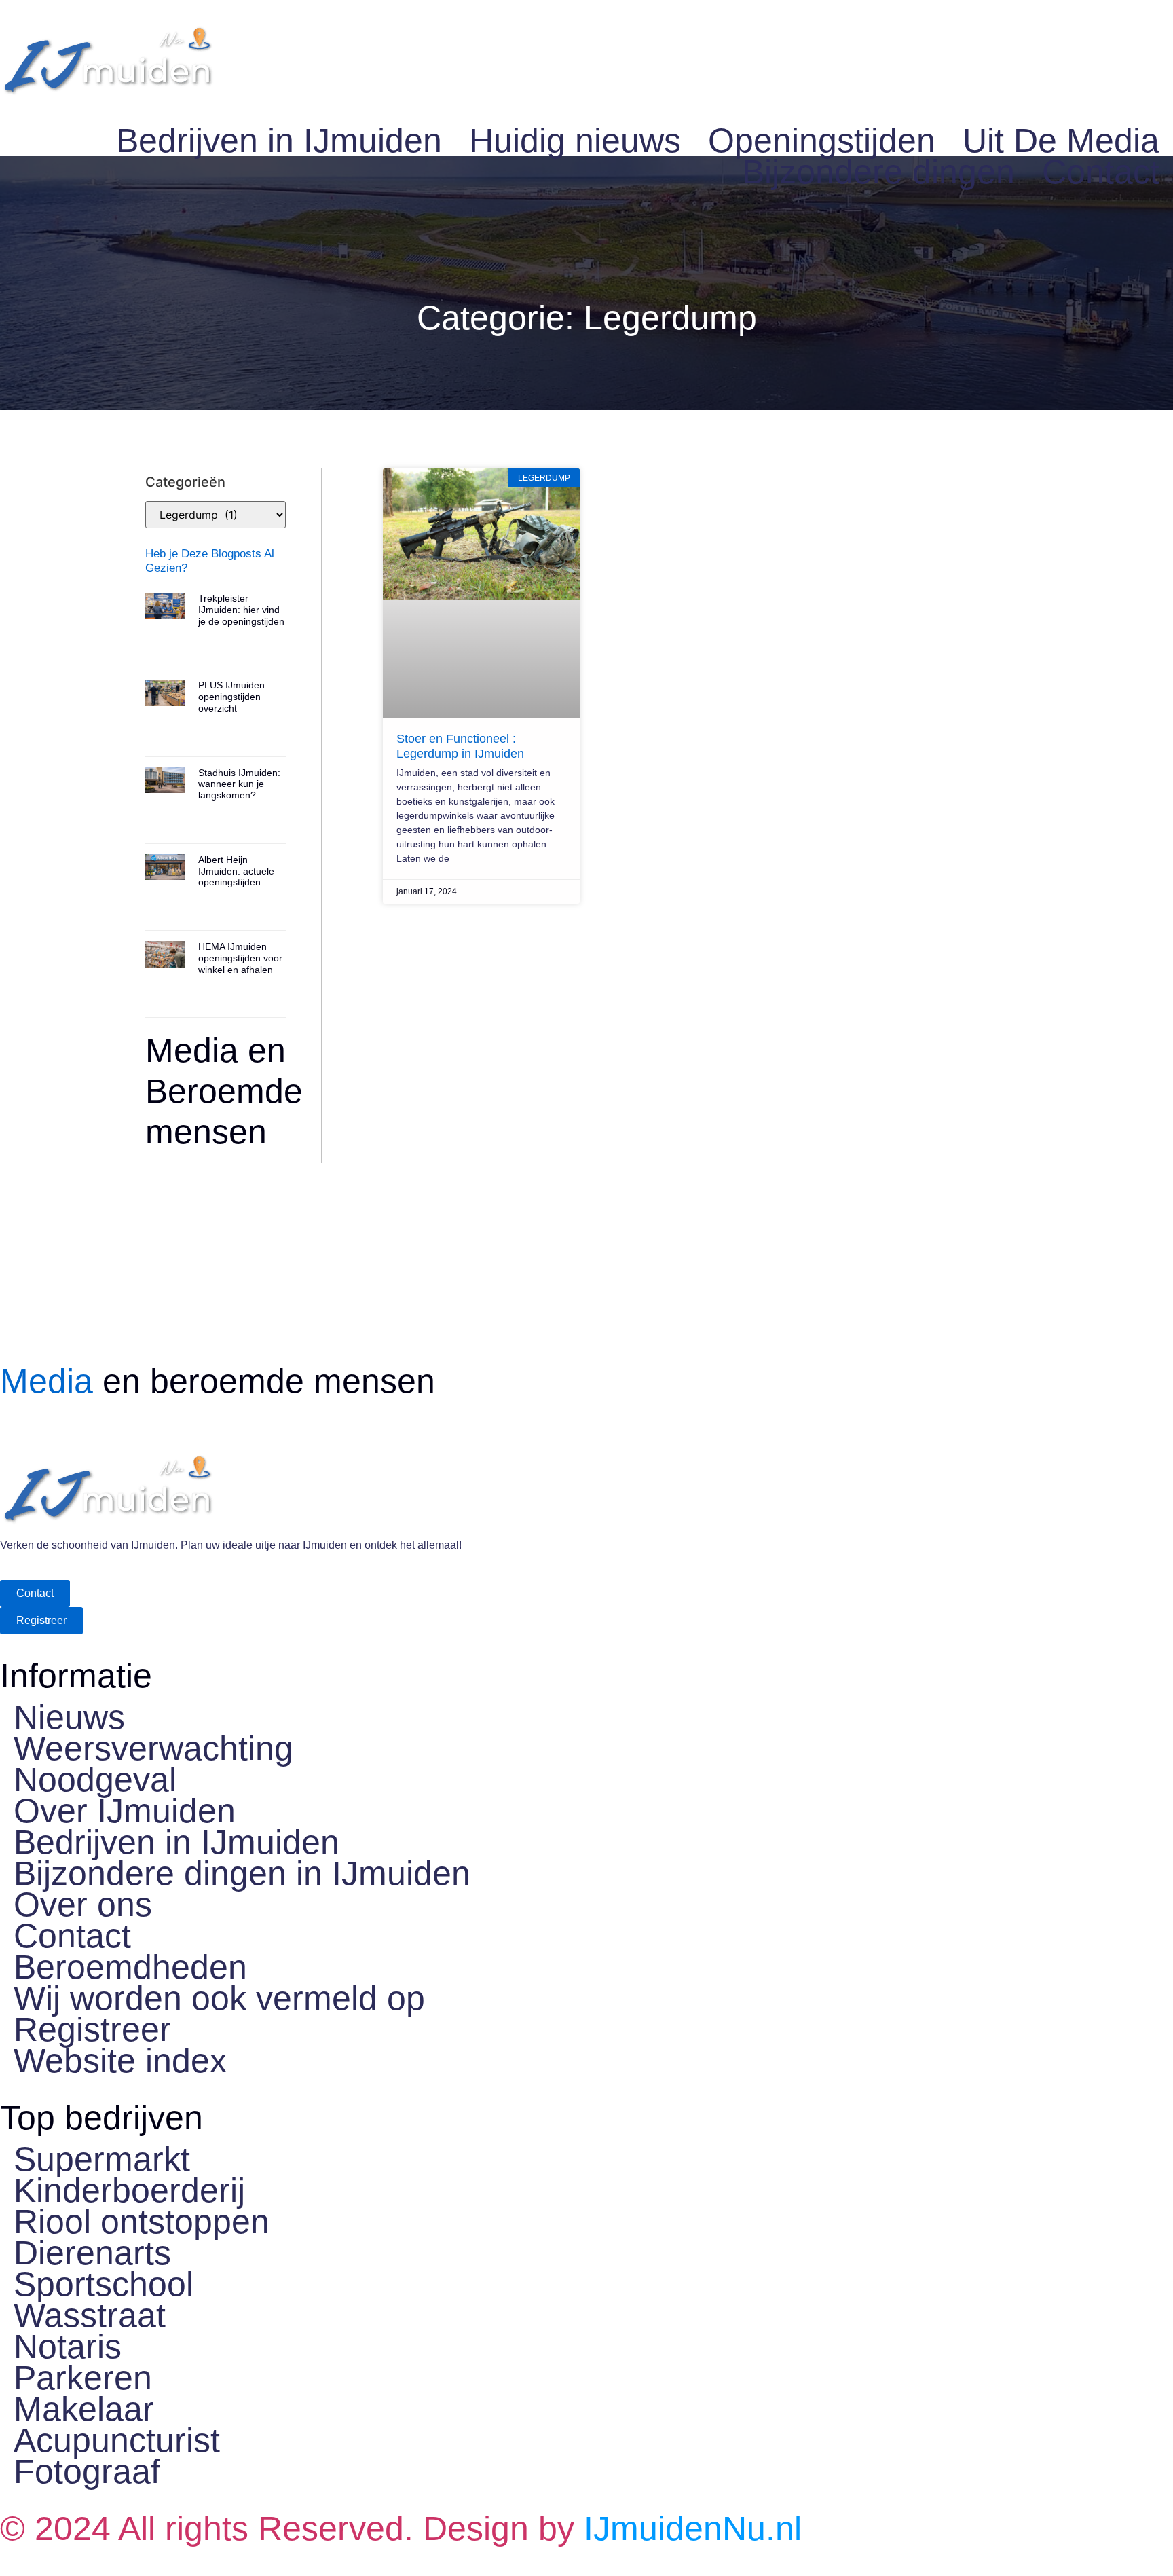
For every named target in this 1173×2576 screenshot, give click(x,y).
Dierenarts (92, 2253)
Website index (120, 2061)
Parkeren (83, 2378)
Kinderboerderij (129, 2190)
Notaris (68, 2347)
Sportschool (104, 2284)
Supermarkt (102, 2159)
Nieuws (69, 1717)
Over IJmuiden (125, 1811)
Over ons (83, 1905)
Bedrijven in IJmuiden (279, 141)
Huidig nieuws (575, 141)
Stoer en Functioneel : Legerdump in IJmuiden (460, 746)
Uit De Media (1061, 141)
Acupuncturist (117, 2440)
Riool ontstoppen (142, 2222)
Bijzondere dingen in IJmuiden (242, 1873)
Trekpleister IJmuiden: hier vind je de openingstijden (241, 610)
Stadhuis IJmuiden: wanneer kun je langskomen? (239, 784)
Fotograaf (87, 2471)
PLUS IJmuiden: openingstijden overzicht (233, 697)
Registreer (92, 2029)
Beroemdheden (130, 1967)
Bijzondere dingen (878, 172)
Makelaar (84, 2409)
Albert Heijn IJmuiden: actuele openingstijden (236, 871)
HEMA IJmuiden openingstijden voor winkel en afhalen (240, 958)
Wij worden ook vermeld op (219, 1998)
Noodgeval (95, 1780)
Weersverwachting (153, 1748)
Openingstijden (822, 141)
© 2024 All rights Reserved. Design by (401, 2528)
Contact (1101, 172)
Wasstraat (90, 2315)
